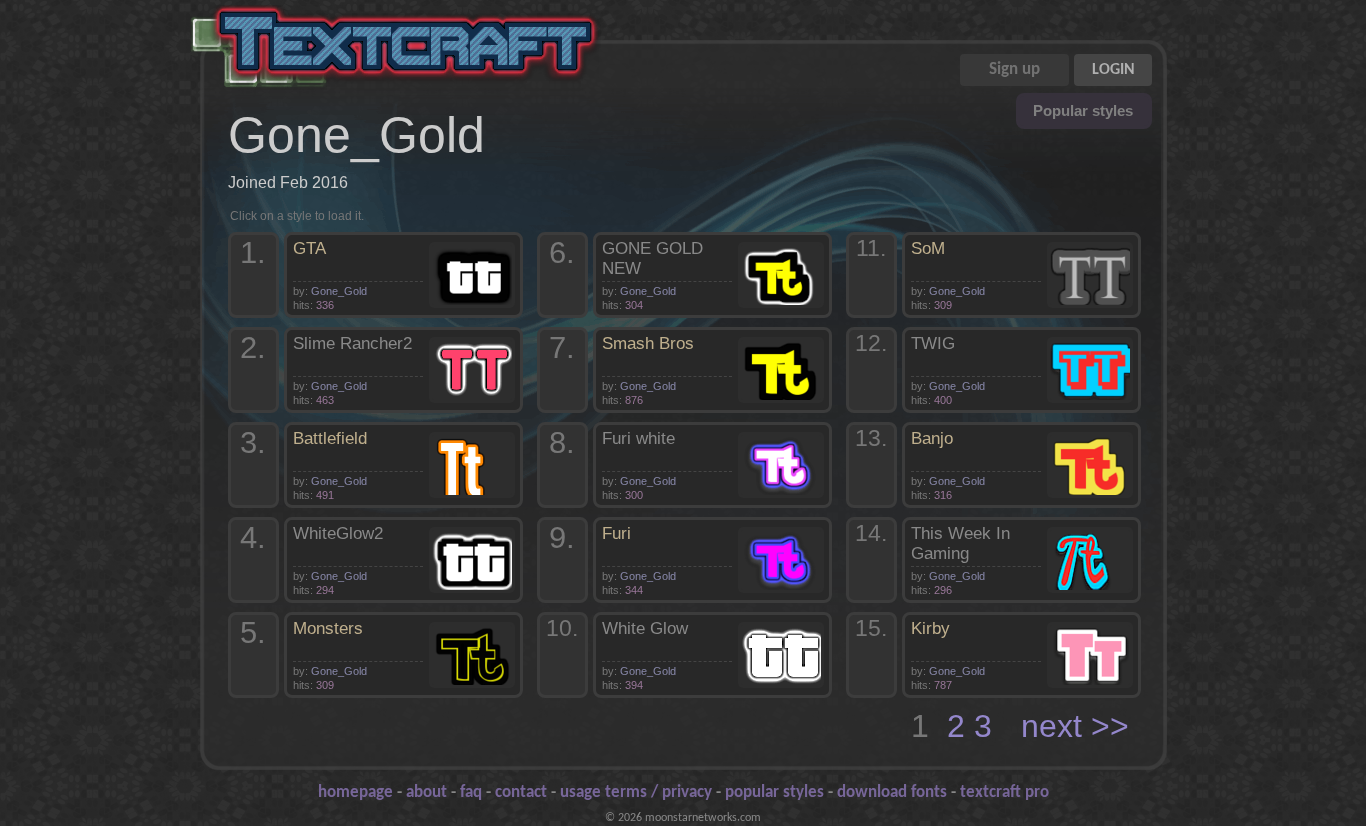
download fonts (892, 792)
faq (471, 792)
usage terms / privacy (636, 792)
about (426, 792)
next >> (1075, 726)
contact (521, 792)
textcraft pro (1004, 792)
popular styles (774, 792)
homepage (355, 792)
